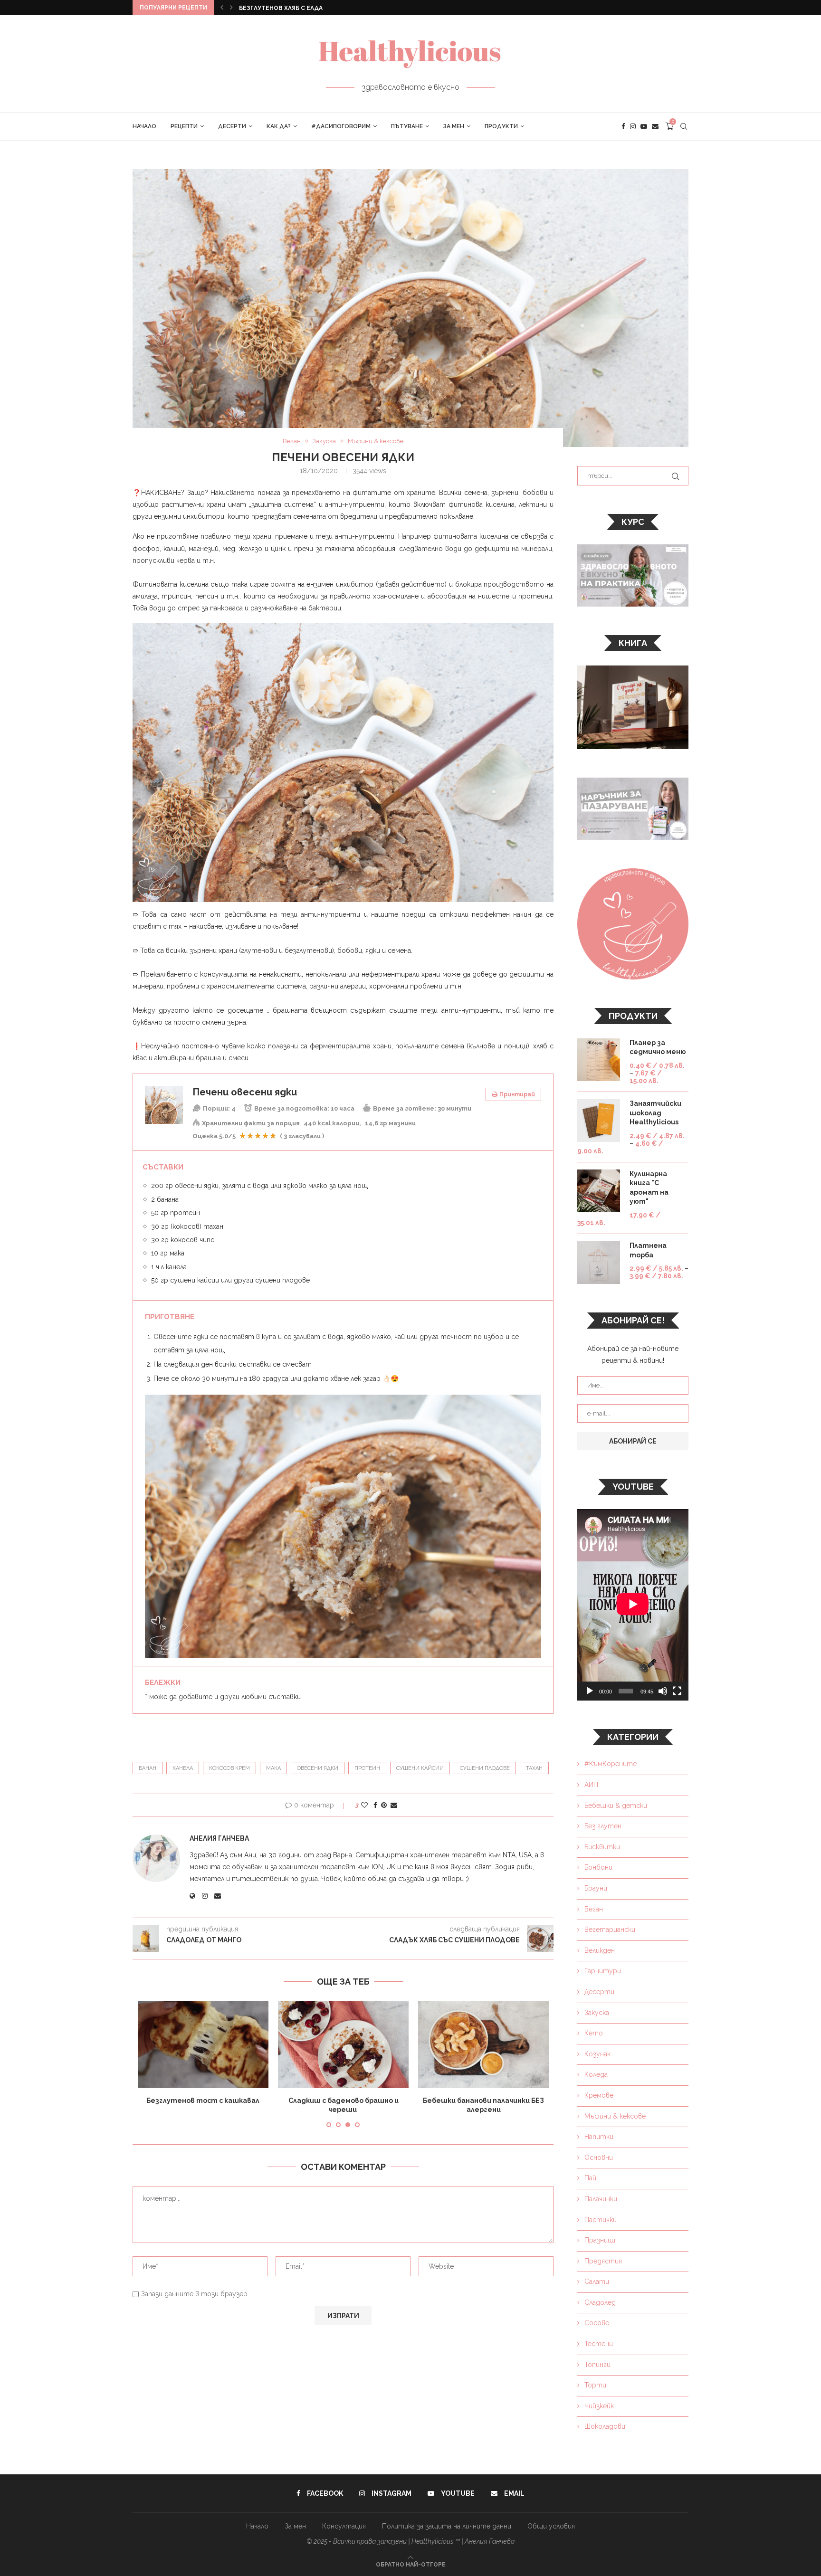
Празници (600, 2240)
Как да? (279, 126)
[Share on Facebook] (375, 1805)
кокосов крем (229, 1768)
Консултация (344, 2526)
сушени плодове (485, 1768)
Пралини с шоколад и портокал (484, 2101)
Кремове (599, 2095)
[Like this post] (364, 1805)
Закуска (597, 2013)
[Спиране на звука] (663, 1691)
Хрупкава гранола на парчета (344, 2101)
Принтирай (517, 1094)
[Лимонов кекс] (203, 2044)
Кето (594, 2033)
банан (148, 1768)
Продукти (501, 126)
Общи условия (551, 2526)
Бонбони (598, 1867)
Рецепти (184, 126)
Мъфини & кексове (615, 2116)
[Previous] (222, 8)
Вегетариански (610, 1930)
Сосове (597, 2323)
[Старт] (590, 1691)
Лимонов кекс (203, 2101)
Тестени (599, 2344)
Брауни (596, 1888)
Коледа (596, 2074)
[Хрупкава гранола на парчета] (343, 2044)
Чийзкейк (599, 2406)
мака (273, 1768)
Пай (590, 2178)
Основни (599, 2158)
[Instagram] (633, 126)
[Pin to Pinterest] (384, 1805)
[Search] (684, 126)
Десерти (232, 126)
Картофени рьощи (270, 8)
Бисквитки (602, 1847)
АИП (591, 1785)
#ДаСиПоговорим (341, 126)
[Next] (231, 8)
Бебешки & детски (616, 1806)
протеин (367, 1768)
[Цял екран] (677, 1691)
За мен (454, 126)
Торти (595, 2385)
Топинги (597, 2365)
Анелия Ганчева (219, 1838)
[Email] (655, 126)
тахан (534, 1768)
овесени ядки (318, 1768)
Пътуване (407, 126)
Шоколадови (605, 2426)
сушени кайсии (420, 1768)
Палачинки (601, 2199)
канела (183, 1768)
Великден (600, 1950)
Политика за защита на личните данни (447, 2526)
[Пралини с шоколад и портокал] (483, 2044)
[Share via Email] (394, 1805)
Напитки (599, 2137)
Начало (144, 126)
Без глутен (603, 1826)
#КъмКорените (611, 1764)
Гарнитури (603, 1971)
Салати (597, 2281)
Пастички (601, 2220)
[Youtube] (644, 126)
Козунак (597, 2054)
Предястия (603, 2261)
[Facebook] (623, 126)
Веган (594, 1909)
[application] (633, 1605)
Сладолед (600, 2302)
